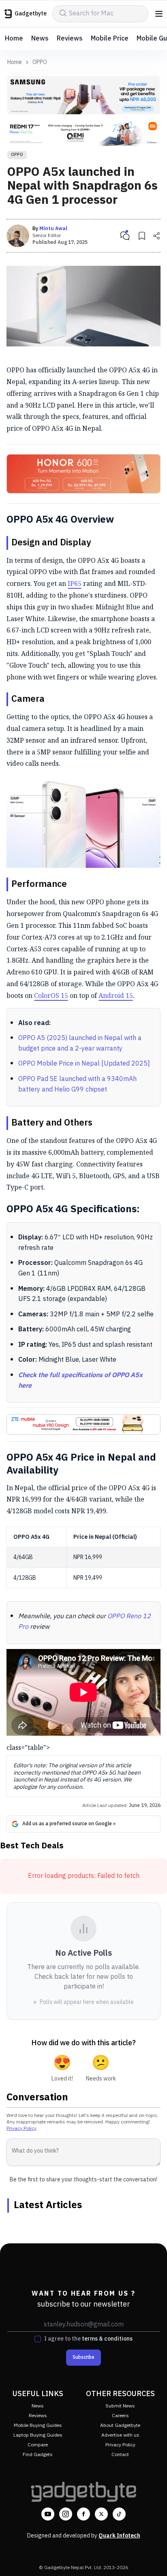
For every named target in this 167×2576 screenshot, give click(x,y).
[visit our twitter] (101, 2514)
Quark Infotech (119, 2536)
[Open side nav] (159, 14)
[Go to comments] (125, 236)
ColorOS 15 (51, 995)
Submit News (120, 2406)
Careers (120, 2416)
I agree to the (88, 2339)
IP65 (75, 583)
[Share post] (156, 236)
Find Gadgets (38, 2455)
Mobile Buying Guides (38, 2425)
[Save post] (142, 236)
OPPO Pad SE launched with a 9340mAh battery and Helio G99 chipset (77, 1084)
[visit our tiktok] (119, 2514)
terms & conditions (107, 2339)
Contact (120, 2455)
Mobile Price (110, 39)
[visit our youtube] (48, 2514)
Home (14, 39)
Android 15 (116, 995)
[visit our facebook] (83, 2514)
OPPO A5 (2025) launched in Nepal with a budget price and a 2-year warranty (80, 1043)
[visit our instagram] (66, 2514)
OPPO (40, 62)
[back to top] (152, 2558)
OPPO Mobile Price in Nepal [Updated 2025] (84, 1064)
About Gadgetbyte (120, 2425)
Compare (38, 2445)
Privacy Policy (21, 2129)
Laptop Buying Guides (38, 2435)
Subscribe (83, 2357)
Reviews (70, 39)
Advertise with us (120, 2435)
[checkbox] (38, 2339)
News (40, 39)
